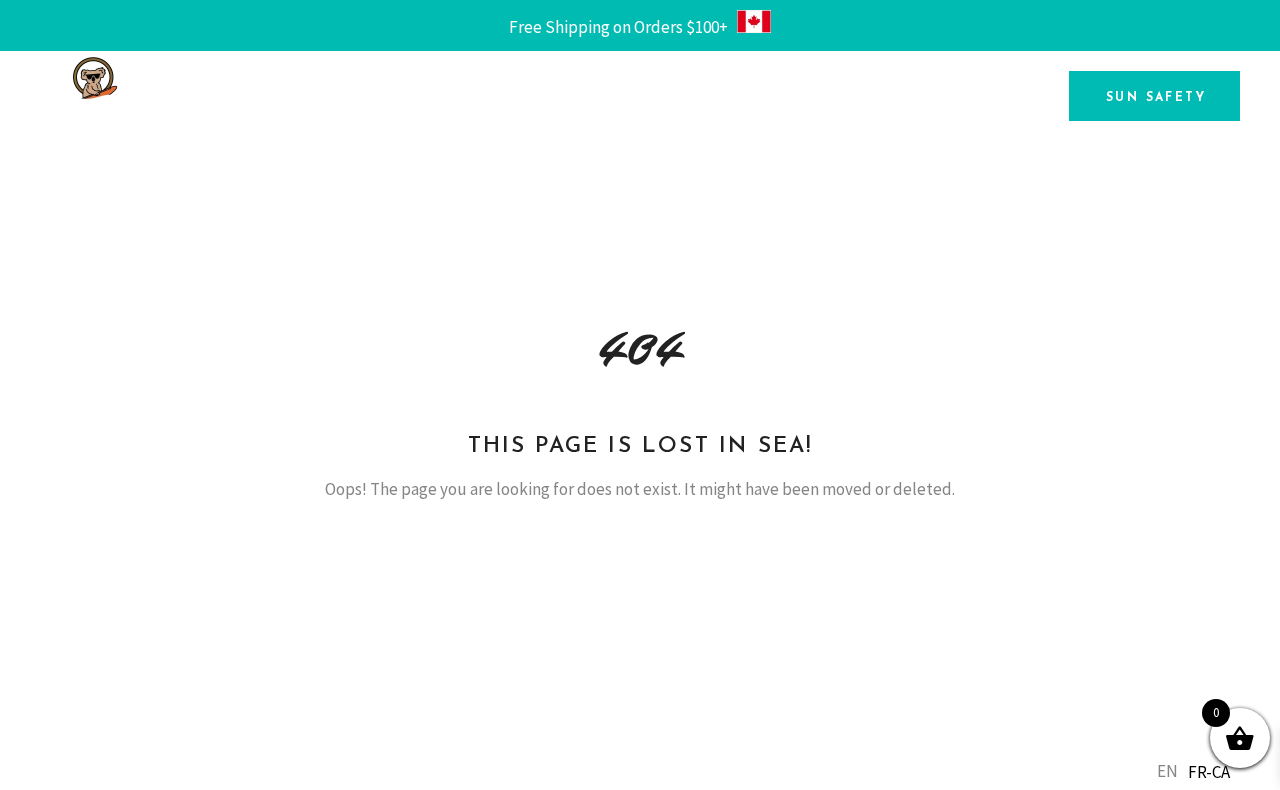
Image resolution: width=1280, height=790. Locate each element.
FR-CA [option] (1209, 772)
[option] (1209, 772)
